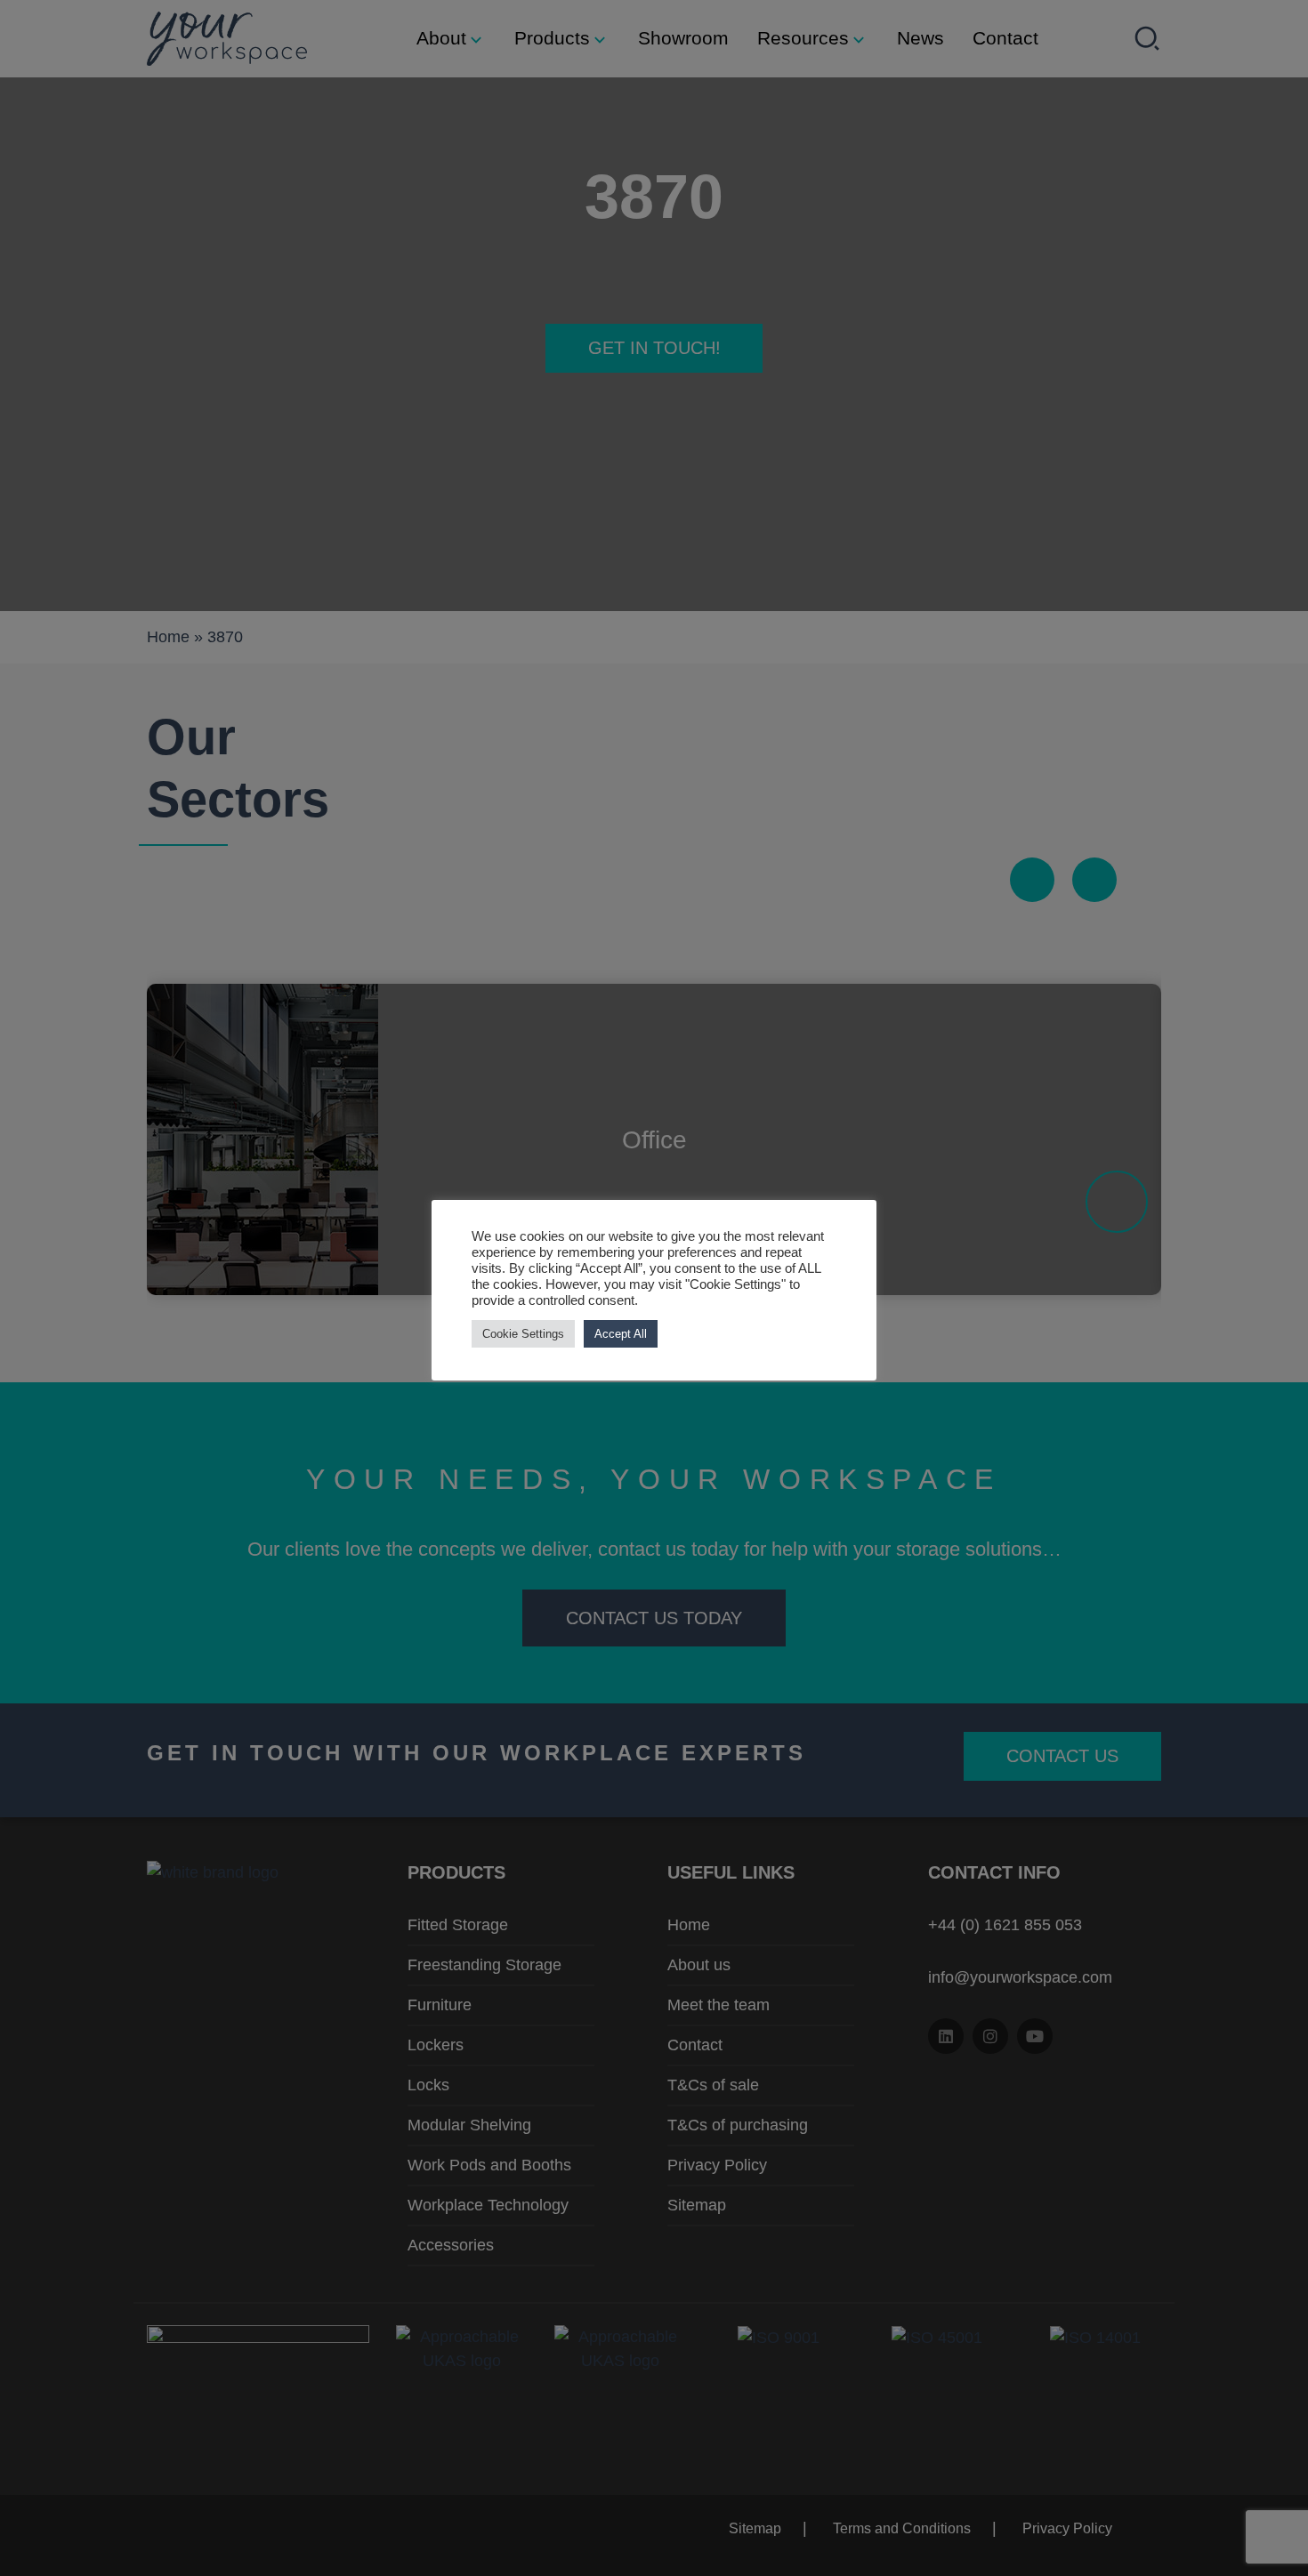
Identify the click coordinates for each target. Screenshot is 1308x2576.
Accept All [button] (621, 1334)
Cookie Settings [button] (523, 1334)
